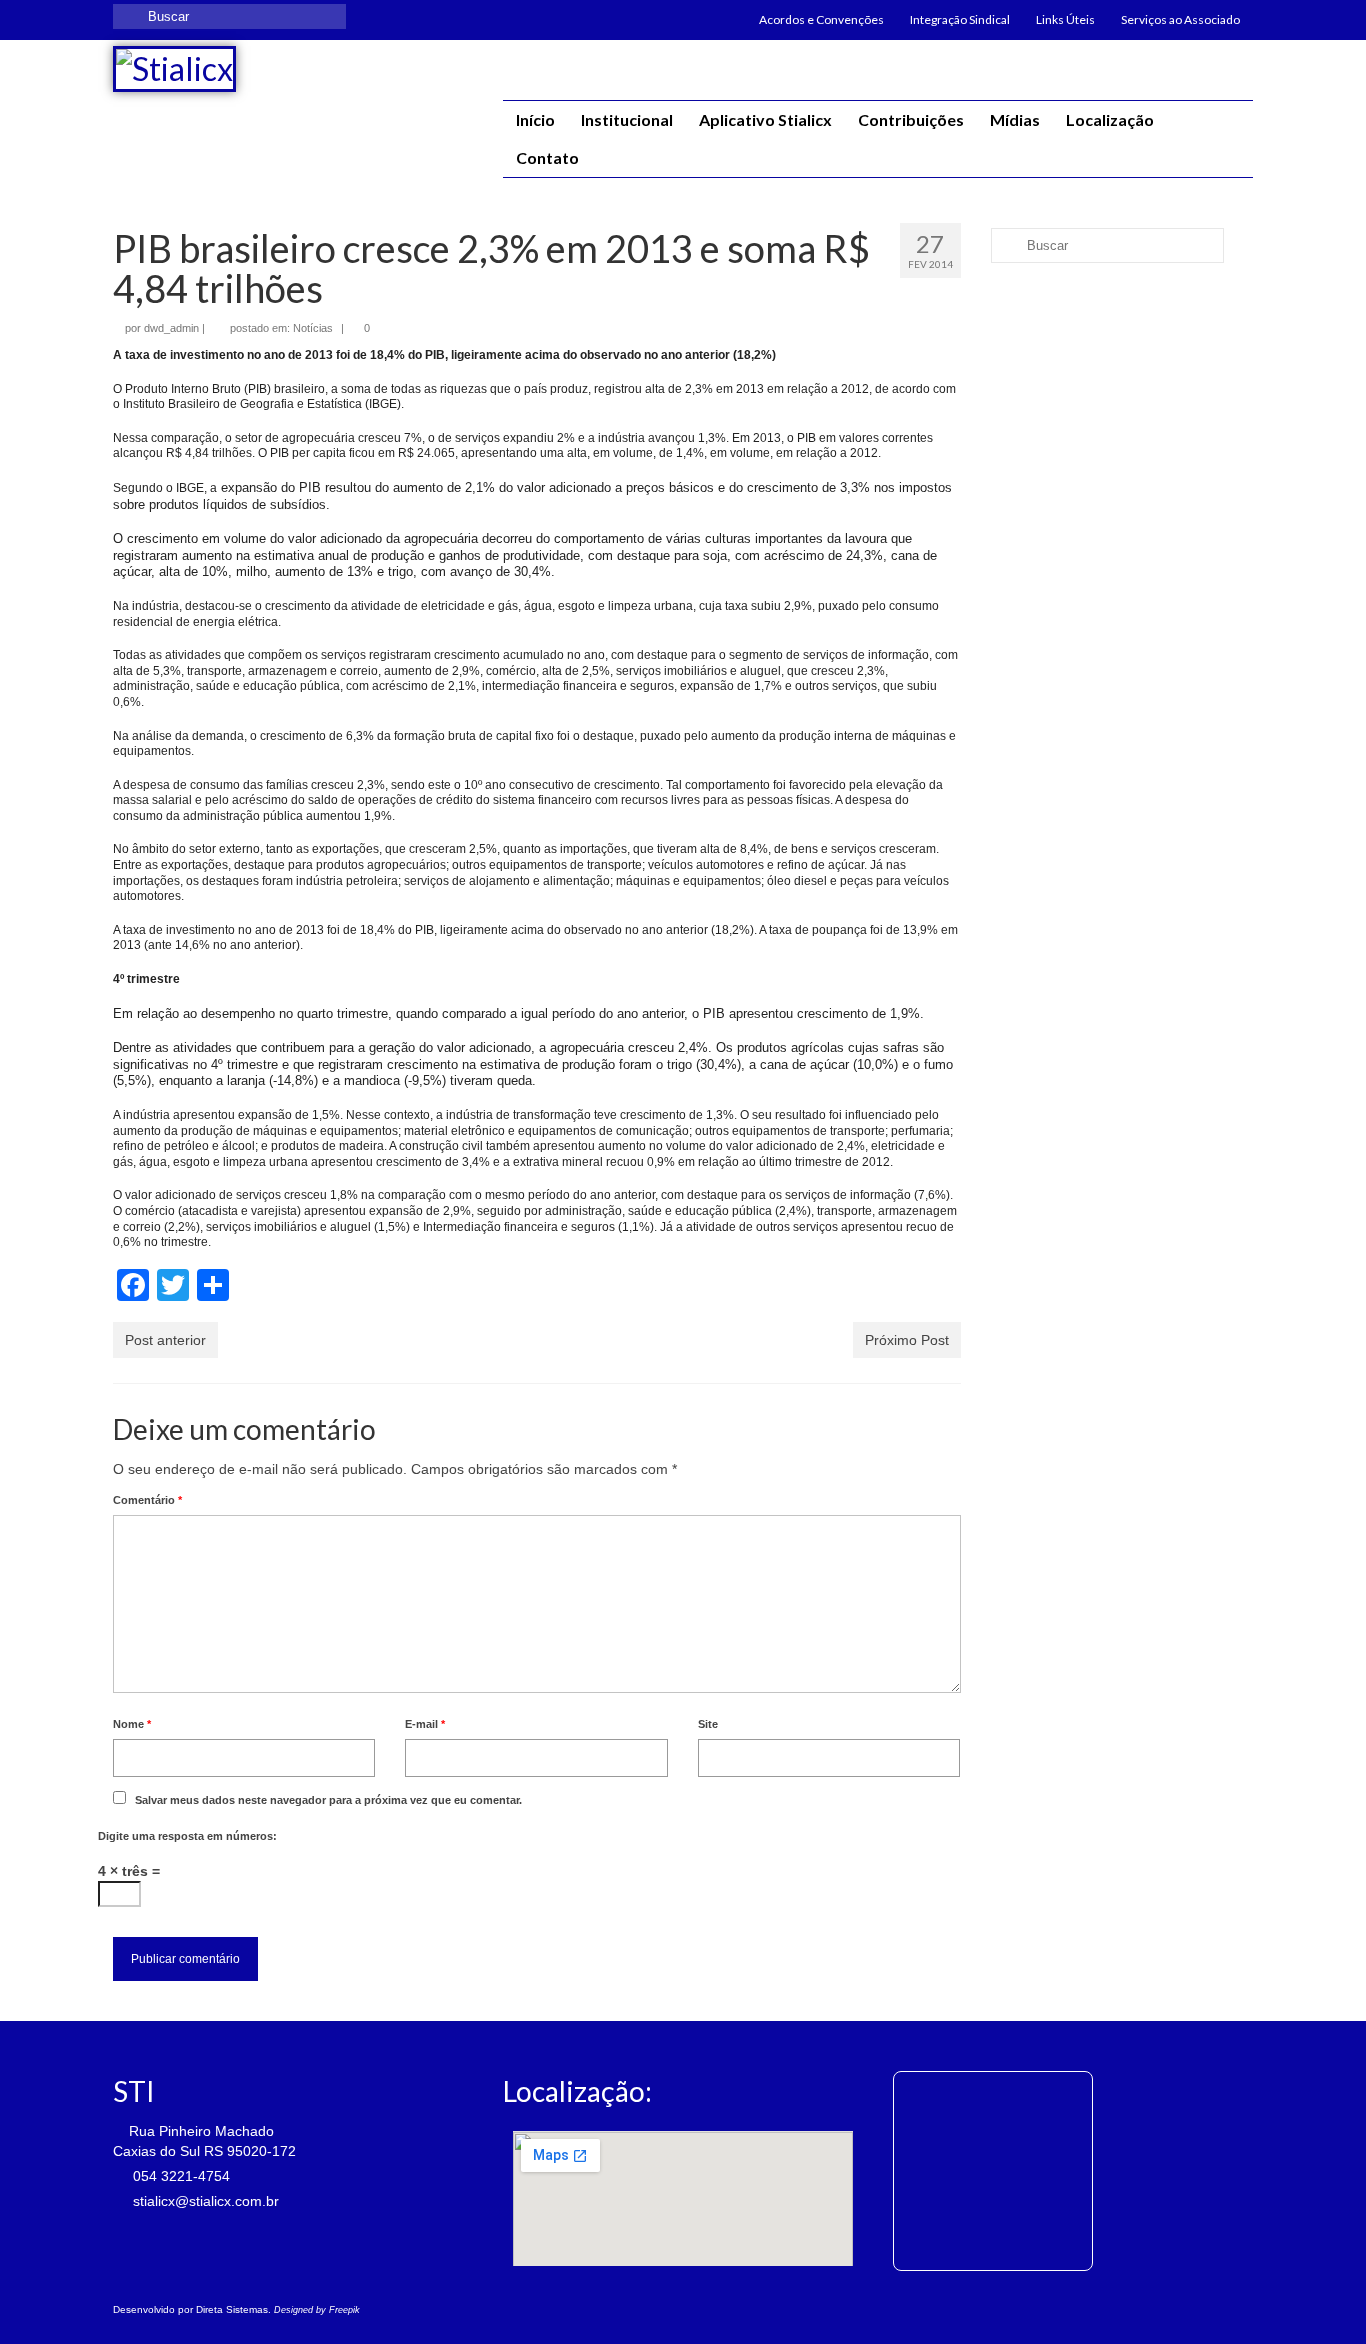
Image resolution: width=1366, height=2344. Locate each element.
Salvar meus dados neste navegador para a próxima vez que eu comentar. (328, 1800)
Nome (132, 1724)
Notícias (313, 328)
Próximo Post (907, 1340)
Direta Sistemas (232, 2309)
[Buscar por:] (229, 16)
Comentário (147, 1500)
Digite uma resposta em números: (187, 1836)
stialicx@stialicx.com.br (204, 2201)
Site (708, 1724)
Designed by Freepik (317, 2310)
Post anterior (165, 1340)
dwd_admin (171, 328)
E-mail (425, 1724)
